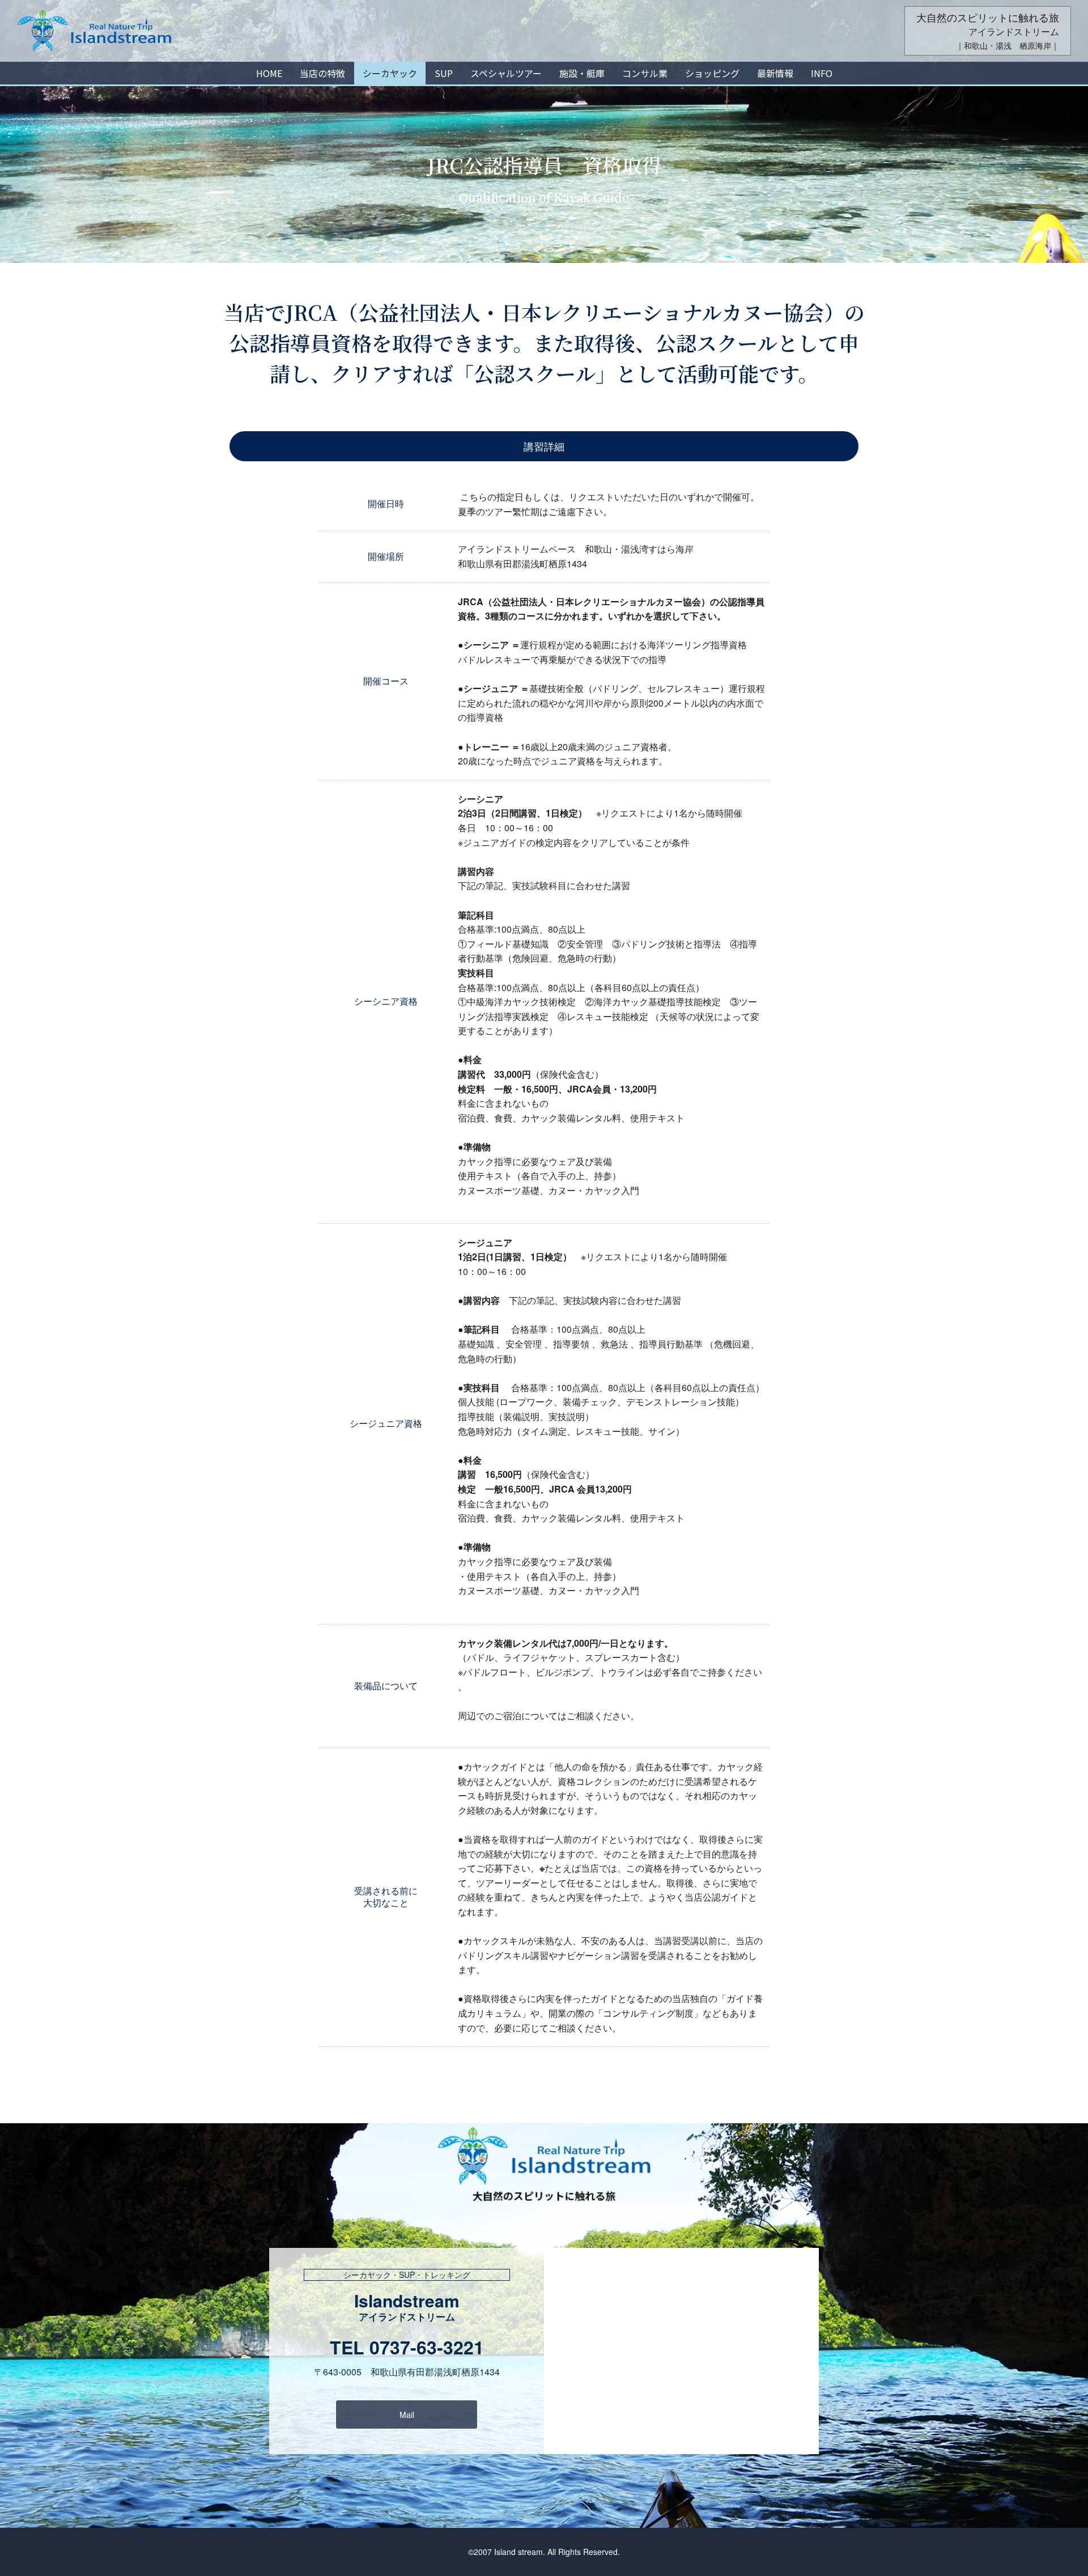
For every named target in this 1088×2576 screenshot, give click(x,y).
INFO (822, 73)
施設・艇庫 (582, 73)
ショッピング (712, 73)
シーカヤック (390, 73)
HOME (269, 73)
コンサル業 (645, 73)
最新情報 (775, 73)
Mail (407, 2415)
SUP (444, 73)
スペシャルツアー (506, 73)
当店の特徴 (322, 73)
